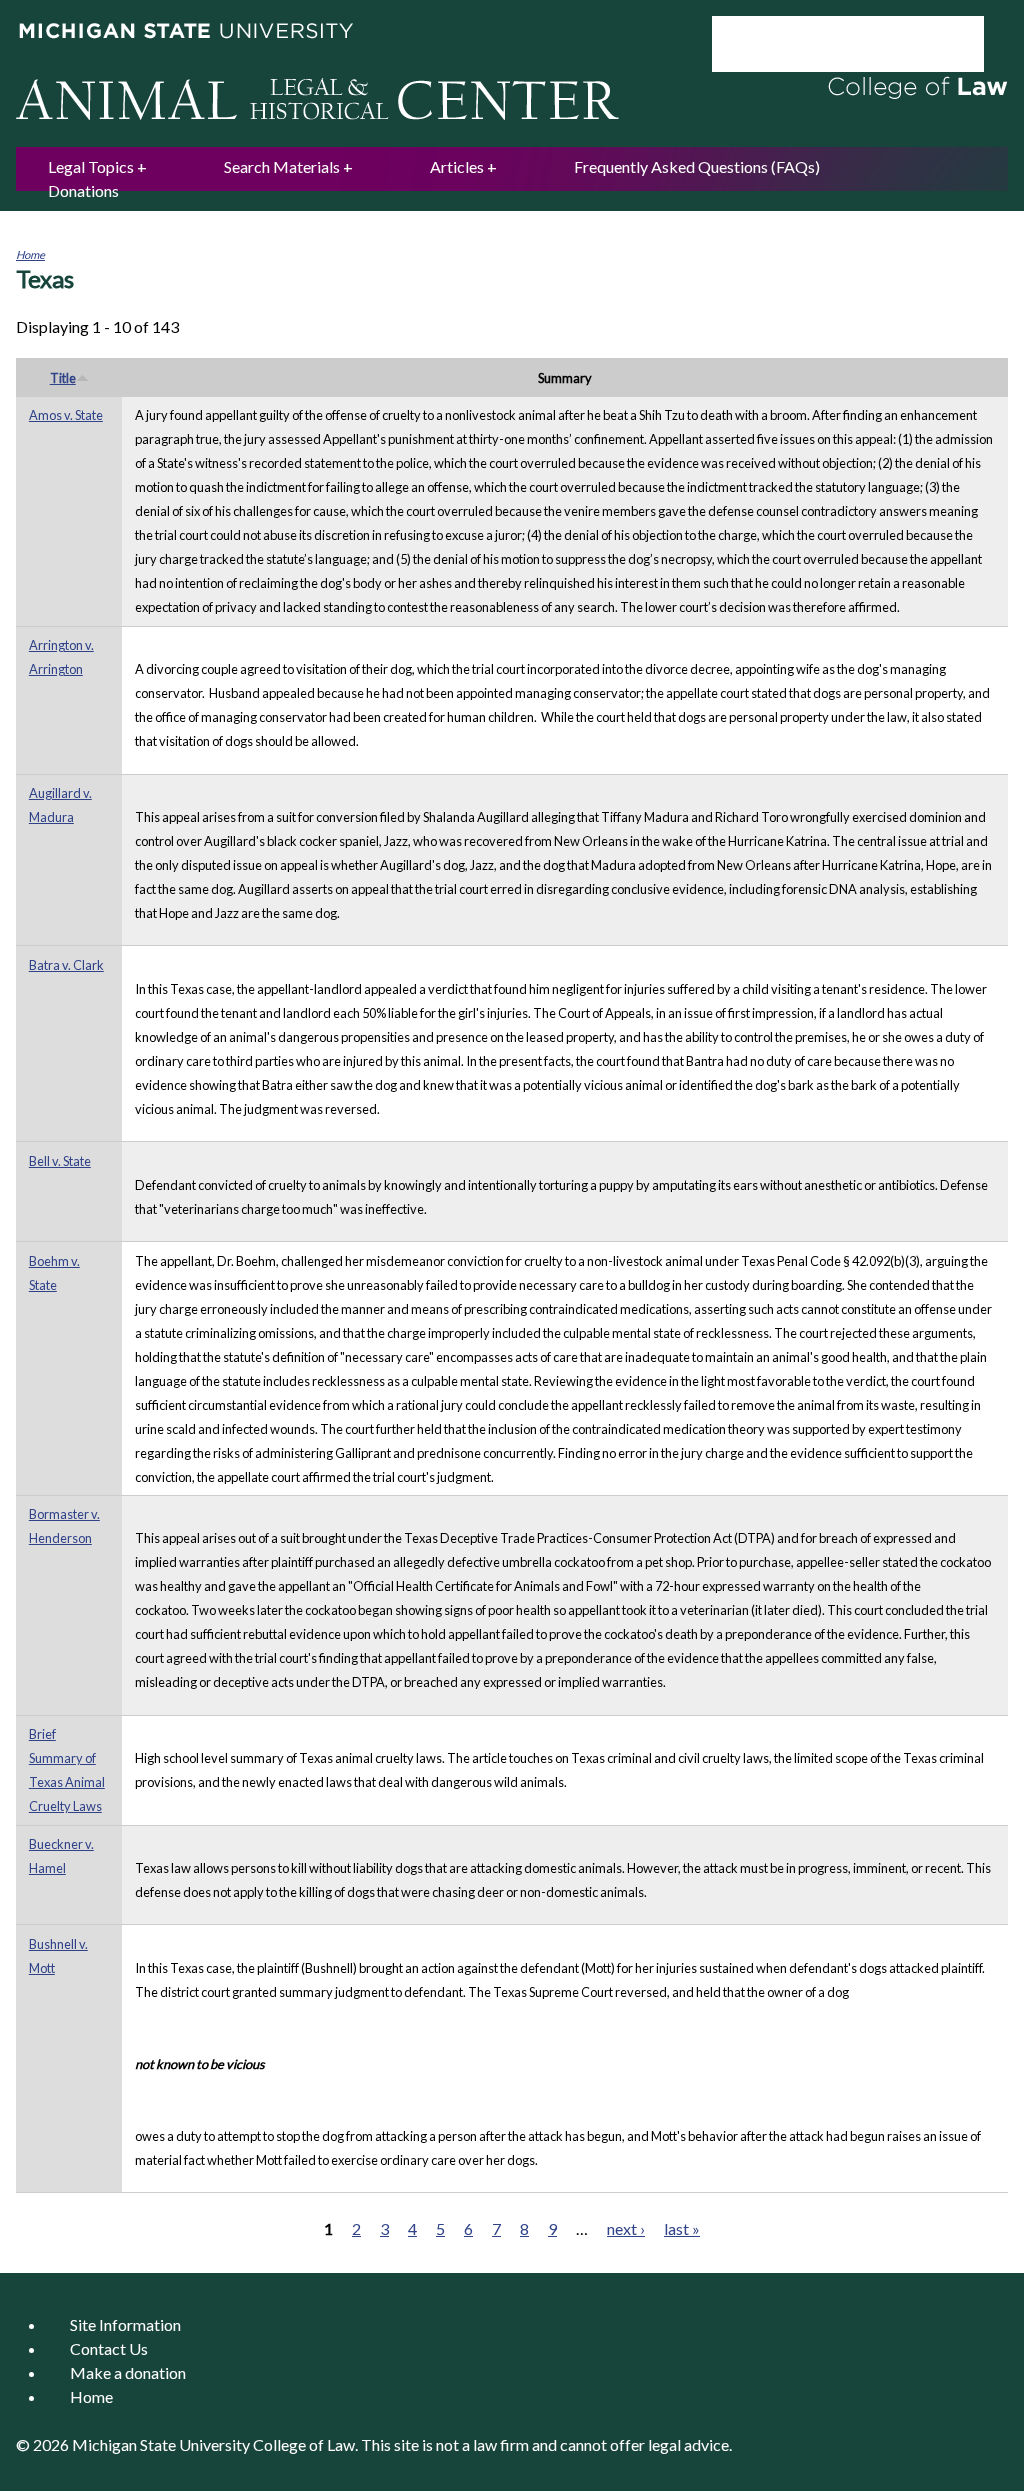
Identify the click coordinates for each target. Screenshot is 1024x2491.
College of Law (304, 2444)
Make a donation (128, 2372)
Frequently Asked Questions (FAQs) (697, 166)
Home (30, 254)
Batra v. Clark (66, 965)
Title (63, 378)
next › (626, 2228)
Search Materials (282, 166)
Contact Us (109, 2348)
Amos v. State (66, 415)
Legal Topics (91, 166)
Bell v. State (60, 1161)
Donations (83, 190)
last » (682, 2228)
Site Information (125, 2324)
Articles (457, 166)
